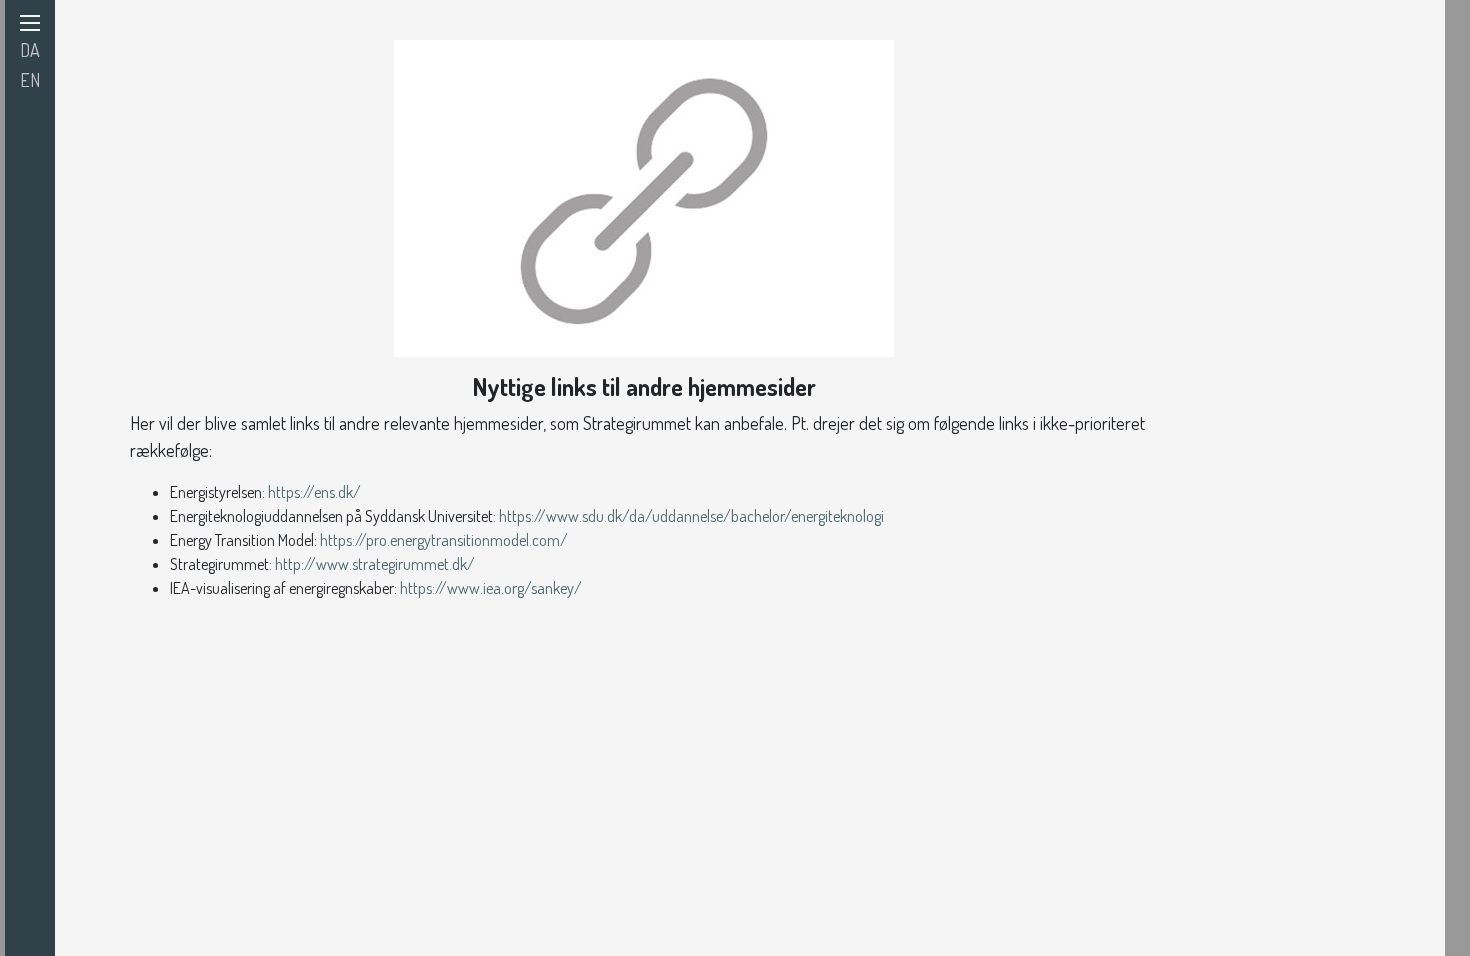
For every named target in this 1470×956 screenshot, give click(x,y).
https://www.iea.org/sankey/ (491, 588)
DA (30, 50)
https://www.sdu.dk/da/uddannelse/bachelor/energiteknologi (693, 516)
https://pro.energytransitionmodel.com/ (444, 540)
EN (30, 80)
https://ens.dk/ (314, 492)
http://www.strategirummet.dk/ (375, 564)
